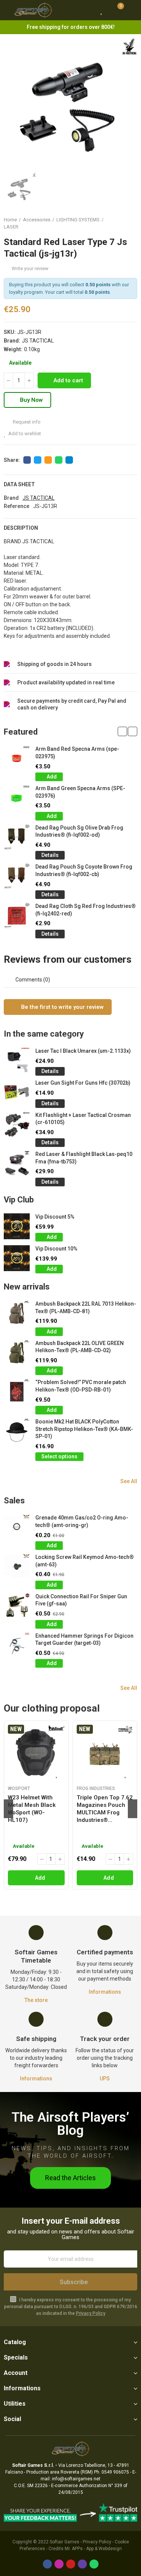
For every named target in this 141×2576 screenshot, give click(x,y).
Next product (132, 223)
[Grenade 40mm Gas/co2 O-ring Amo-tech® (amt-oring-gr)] (17, 1527)
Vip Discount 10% (56, 1249)
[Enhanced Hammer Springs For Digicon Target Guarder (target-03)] (17, 1645)
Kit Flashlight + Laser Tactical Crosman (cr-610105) (83, 1119)
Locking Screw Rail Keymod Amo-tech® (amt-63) (85, 1561)
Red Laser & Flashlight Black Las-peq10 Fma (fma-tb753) (84, 1158)
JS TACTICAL (38, 341)
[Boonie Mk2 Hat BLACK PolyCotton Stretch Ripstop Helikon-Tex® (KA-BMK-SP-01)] (17, 1431)
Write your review (30, 268)
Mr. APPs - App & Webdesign (93, 2549)
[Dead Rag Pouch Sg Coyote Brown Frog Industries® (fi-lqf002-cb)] (17, 876)
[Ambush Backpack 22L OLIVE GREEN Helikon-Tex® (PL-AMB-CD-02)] (17, 1353)
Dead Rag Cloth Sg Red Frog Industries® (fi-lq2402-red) (86, 910)
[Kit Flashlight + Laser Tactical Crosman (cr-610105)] (17, 1125)
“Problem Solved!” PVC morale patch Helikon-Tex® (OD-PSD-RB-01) (81, 1386)
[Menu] (7, 10)
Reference (17, 506)
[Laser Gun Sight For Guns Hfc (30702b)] (17, 1092)
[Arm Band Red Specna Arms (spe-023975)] (17, 758)
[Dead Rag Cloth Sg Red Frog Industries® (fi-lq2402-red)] (17, 916)
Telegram (69, 460)
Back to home (122, 223)
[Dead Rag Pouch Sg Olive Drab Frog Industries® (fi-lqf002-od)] (17, 837)
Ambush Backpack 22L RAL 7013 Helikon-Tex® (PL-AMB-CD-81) (86, 1308)
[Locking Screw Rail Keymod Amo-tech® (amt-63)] (17, 1567)
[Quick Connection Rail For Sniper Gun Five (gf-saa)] (17, 1606)
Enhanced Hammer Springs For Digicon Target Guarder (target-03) (84, 1640)
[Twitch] (82, 2564)
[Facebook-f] (47, 2564)
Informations (105, 1992)
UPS (105, 2079)
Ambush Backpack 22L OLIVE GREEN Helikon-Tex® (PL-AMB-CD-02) (80, 1347)
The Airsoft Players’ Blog (70, 2124)
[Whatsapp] (94, 2564)
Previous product (113, 223)
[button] (122, 731)
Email (48, 460)
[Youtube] (71, 2564)
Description (21, 528)
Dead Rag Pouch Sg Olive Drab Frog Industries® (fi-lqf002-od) (79, 831)
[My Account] (132, 10)
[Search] (88, 10)
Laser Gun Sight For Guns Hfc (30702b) (83, 1083)
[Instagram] (59, 2564)
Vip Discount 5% (55, 1217)
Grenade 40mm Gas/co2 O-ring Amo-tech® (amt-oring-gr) (82, 1521)
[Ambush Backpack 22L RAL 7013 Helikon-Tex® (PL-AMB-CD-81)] (17, 1313)
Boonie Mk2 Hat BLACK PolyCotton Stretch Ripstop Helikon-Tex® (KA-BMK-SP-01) (84, 1429)
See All (129, 1481)
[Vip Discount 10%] (17, 1258)
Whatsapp (59, 460)
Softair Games (64, 2542)
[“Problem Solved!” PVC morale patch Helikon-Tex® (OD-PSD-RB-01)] (17, 1392)
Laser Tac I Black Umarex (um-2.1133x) (83, 1051)
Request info (26, 422)
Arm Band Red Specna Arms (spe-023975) (77, 753)
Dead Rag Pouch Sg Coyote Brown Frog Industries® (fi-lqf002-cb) (84, 870)
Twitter (38, 460)
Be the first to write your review (62, 1007)
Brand (11, 498)
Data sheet (19, 484)
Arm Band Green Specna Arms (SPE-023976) (80, 792)
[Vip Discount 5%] (17, 1226)
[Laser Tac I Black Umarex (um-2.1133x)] (17, 1060)
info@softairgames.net (76, 2479)
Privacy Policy (91, 2313)
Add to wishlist (25, 434)
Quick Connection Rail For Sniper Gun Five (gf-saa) (81, 1600)
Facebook (27, 460)
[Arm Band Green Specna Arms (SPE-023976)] (17, 798)
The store (36, 2000)
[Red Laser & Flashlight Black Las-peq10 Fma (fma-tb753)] (17, 1164)
